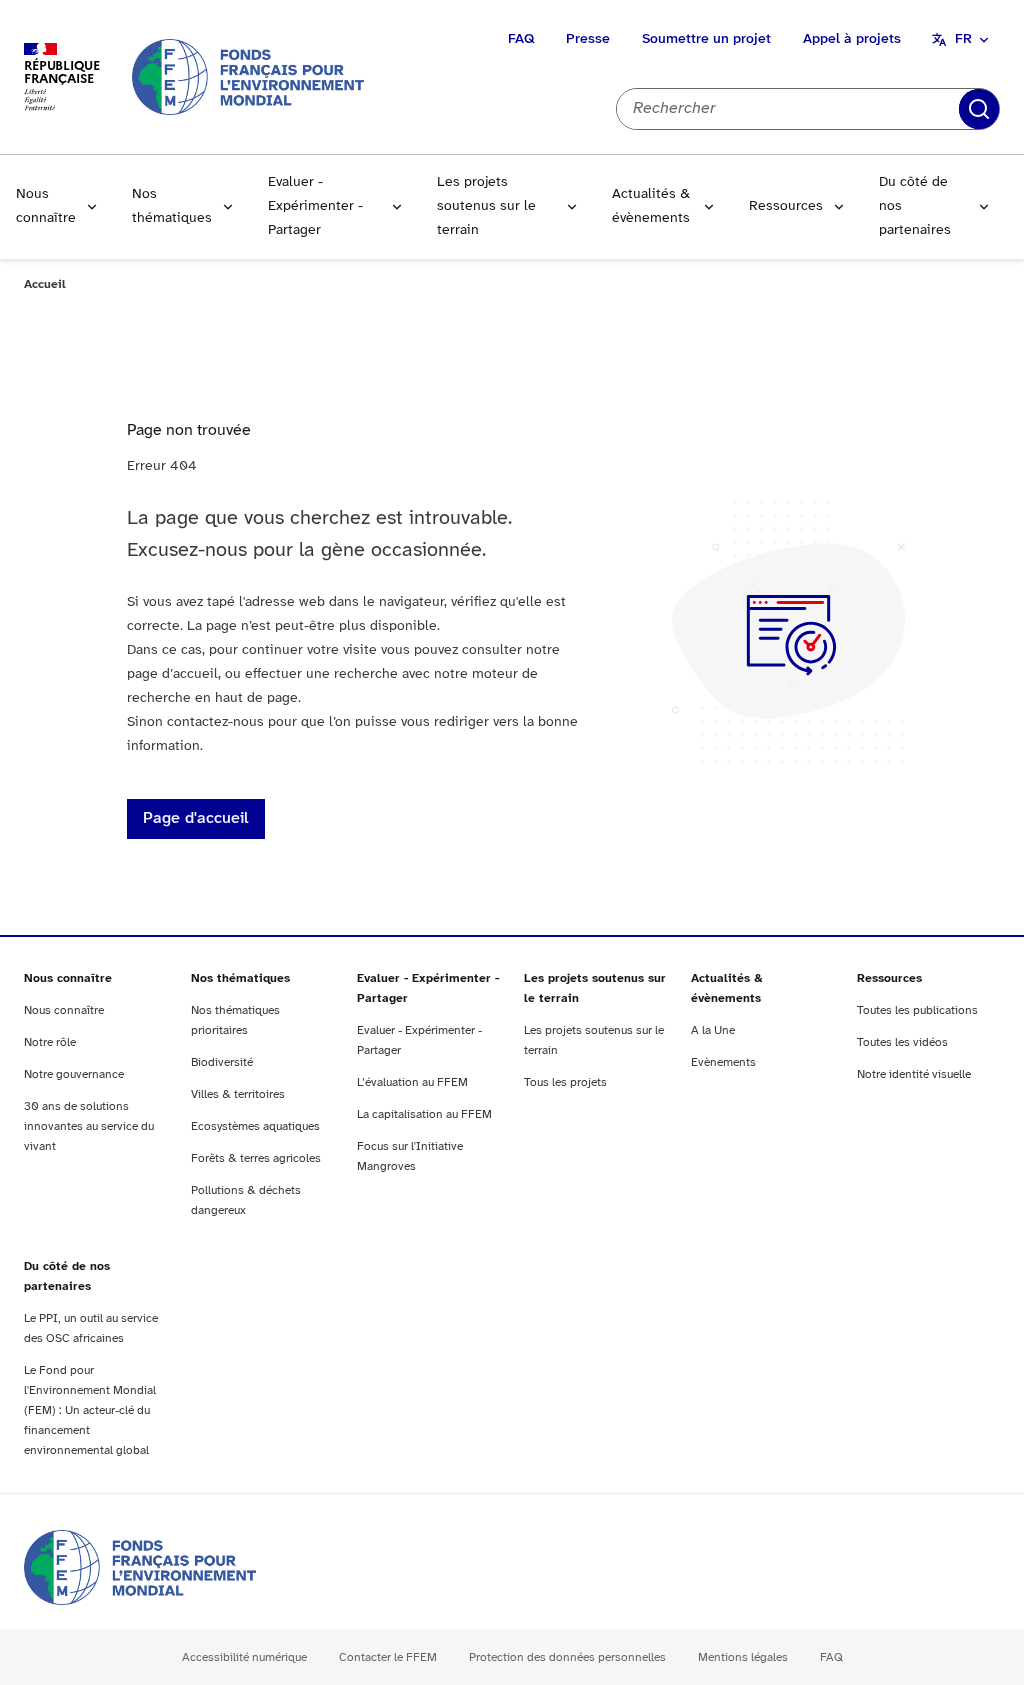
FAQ (521, 39)
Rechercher (979, 109)
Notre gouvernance (74, 1074)
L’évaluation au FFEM (412, 1082)
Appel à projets (852, 39)
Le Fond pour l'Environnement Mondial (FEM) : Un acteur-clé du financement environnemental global (90, 1410)
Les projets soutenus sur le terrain (486, 206)
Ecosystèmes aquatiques (255, 1126)
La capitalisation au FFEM (424, 1114)
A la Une (713, 1030)
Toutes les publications (917, 1010)
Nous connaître (46, 206)
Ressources (786, 206)
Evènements (723, 1062)
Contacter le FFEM (388, 1657)
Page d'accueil (196, 818)
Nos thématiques (172, 206)
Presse (588, 39)
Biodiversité (222, 1062)
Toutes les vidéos (902, 1042)
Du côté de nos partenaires (915, 206)
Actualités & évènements (651, 206)
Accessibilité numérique (244, 1657)
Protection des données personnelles (567, 1657)
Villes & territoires (238, 1094)
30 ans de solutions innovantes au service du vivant (89, 1126)
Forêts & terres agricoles (256, 1158)
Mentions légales (743, 1657)
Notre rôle (50, 1042)
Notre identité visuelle (914, 1074)
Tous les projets (565, 1082)
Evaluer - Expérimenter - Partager (315, 206)
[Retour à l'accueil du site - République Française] (248, 76)
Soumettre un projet (706, 39)
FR (963, 39)
